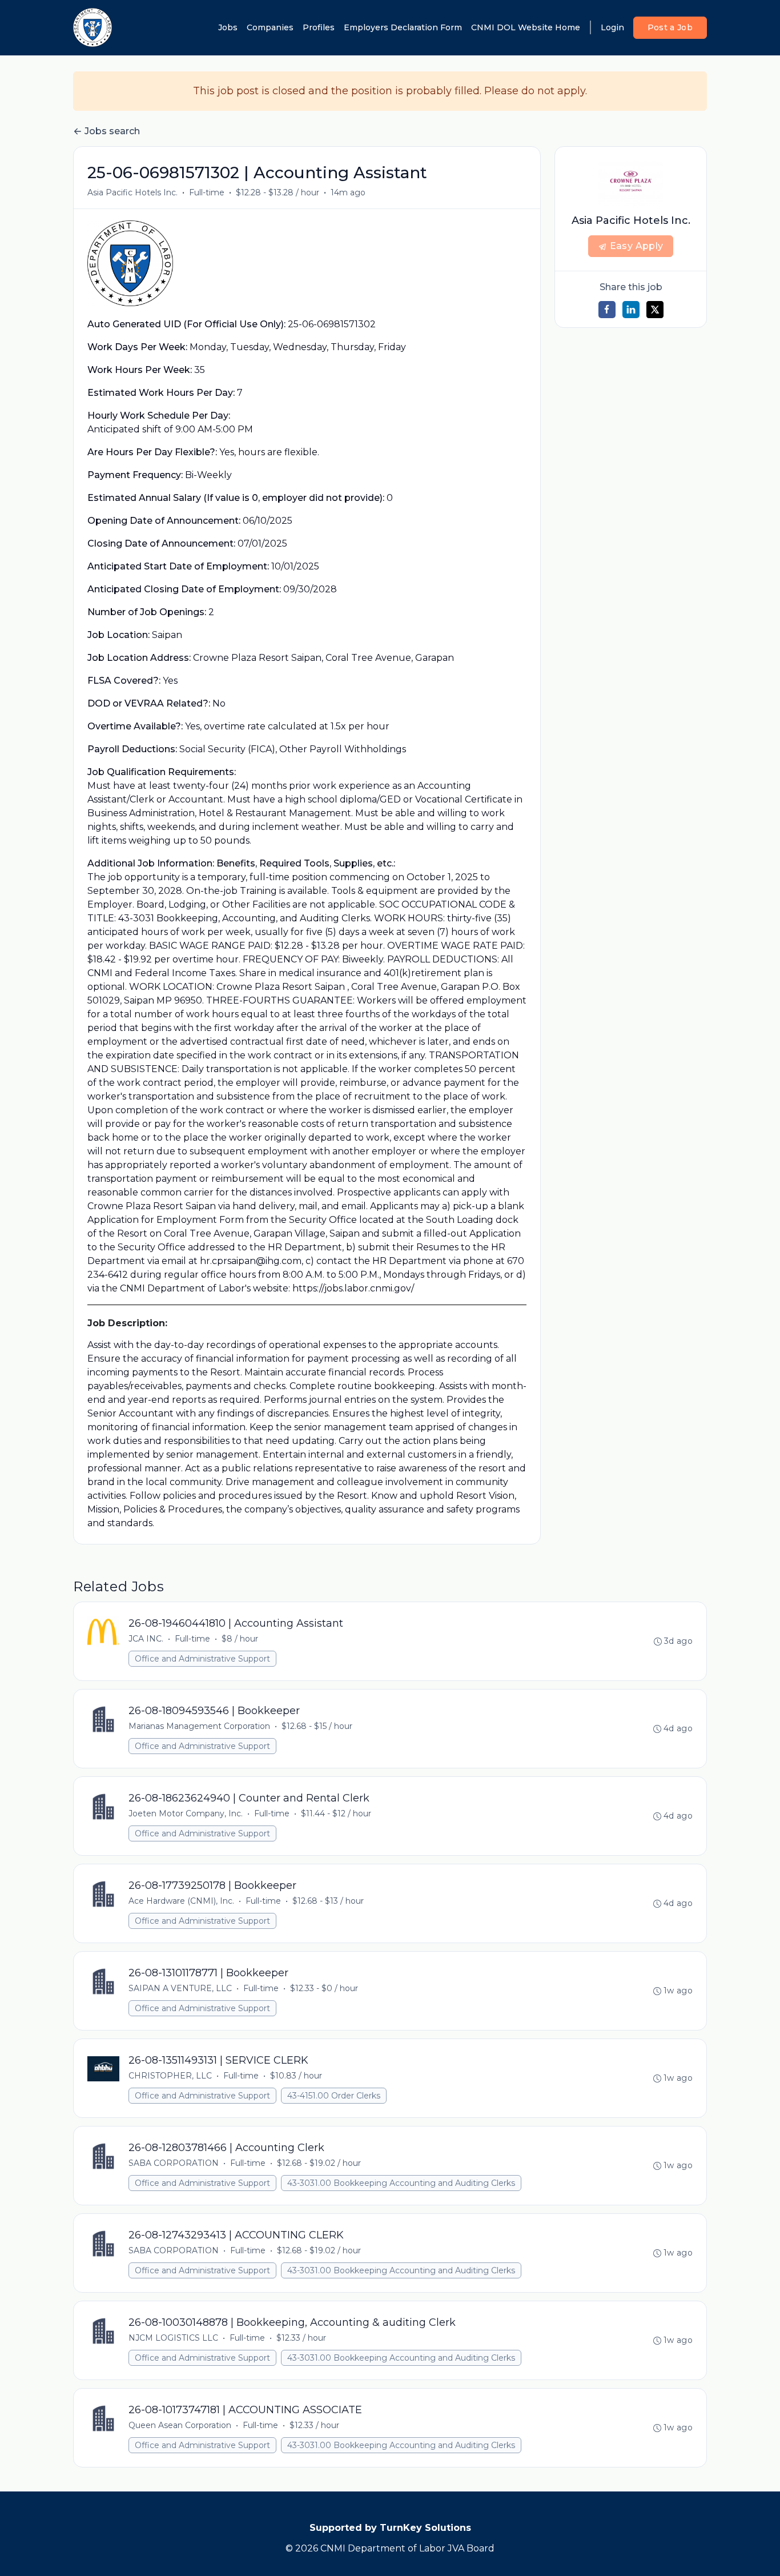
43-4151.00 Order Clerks (334, 2096)
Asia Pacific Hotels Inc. (132, 192)
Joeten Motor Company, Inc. (186, 1813)
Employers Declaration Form (403, 27)
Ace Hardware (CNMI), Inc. (181, 1901)
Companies (270, 27)
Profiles (319, 27)
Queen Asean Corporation (180, 2425)
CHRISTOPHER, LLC (170, 2076)
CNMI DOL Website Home (526, 27)
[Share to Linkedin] (631, 310)
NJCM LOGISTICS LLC (173, 2338)
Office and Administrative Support (202, 1659)
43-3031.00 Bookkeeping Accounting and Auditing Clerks (401, 2183)
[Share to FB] (607, 310)
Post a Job (670, 27)
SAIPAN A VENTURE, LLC (180, 1988)
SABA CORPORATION (174, 2163)
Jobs (228, 27)
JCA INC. (146, 1639)
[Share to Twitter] (655, 310)
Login (612, 27)
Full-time (207, 192)
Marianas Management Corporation (199, 1726)
